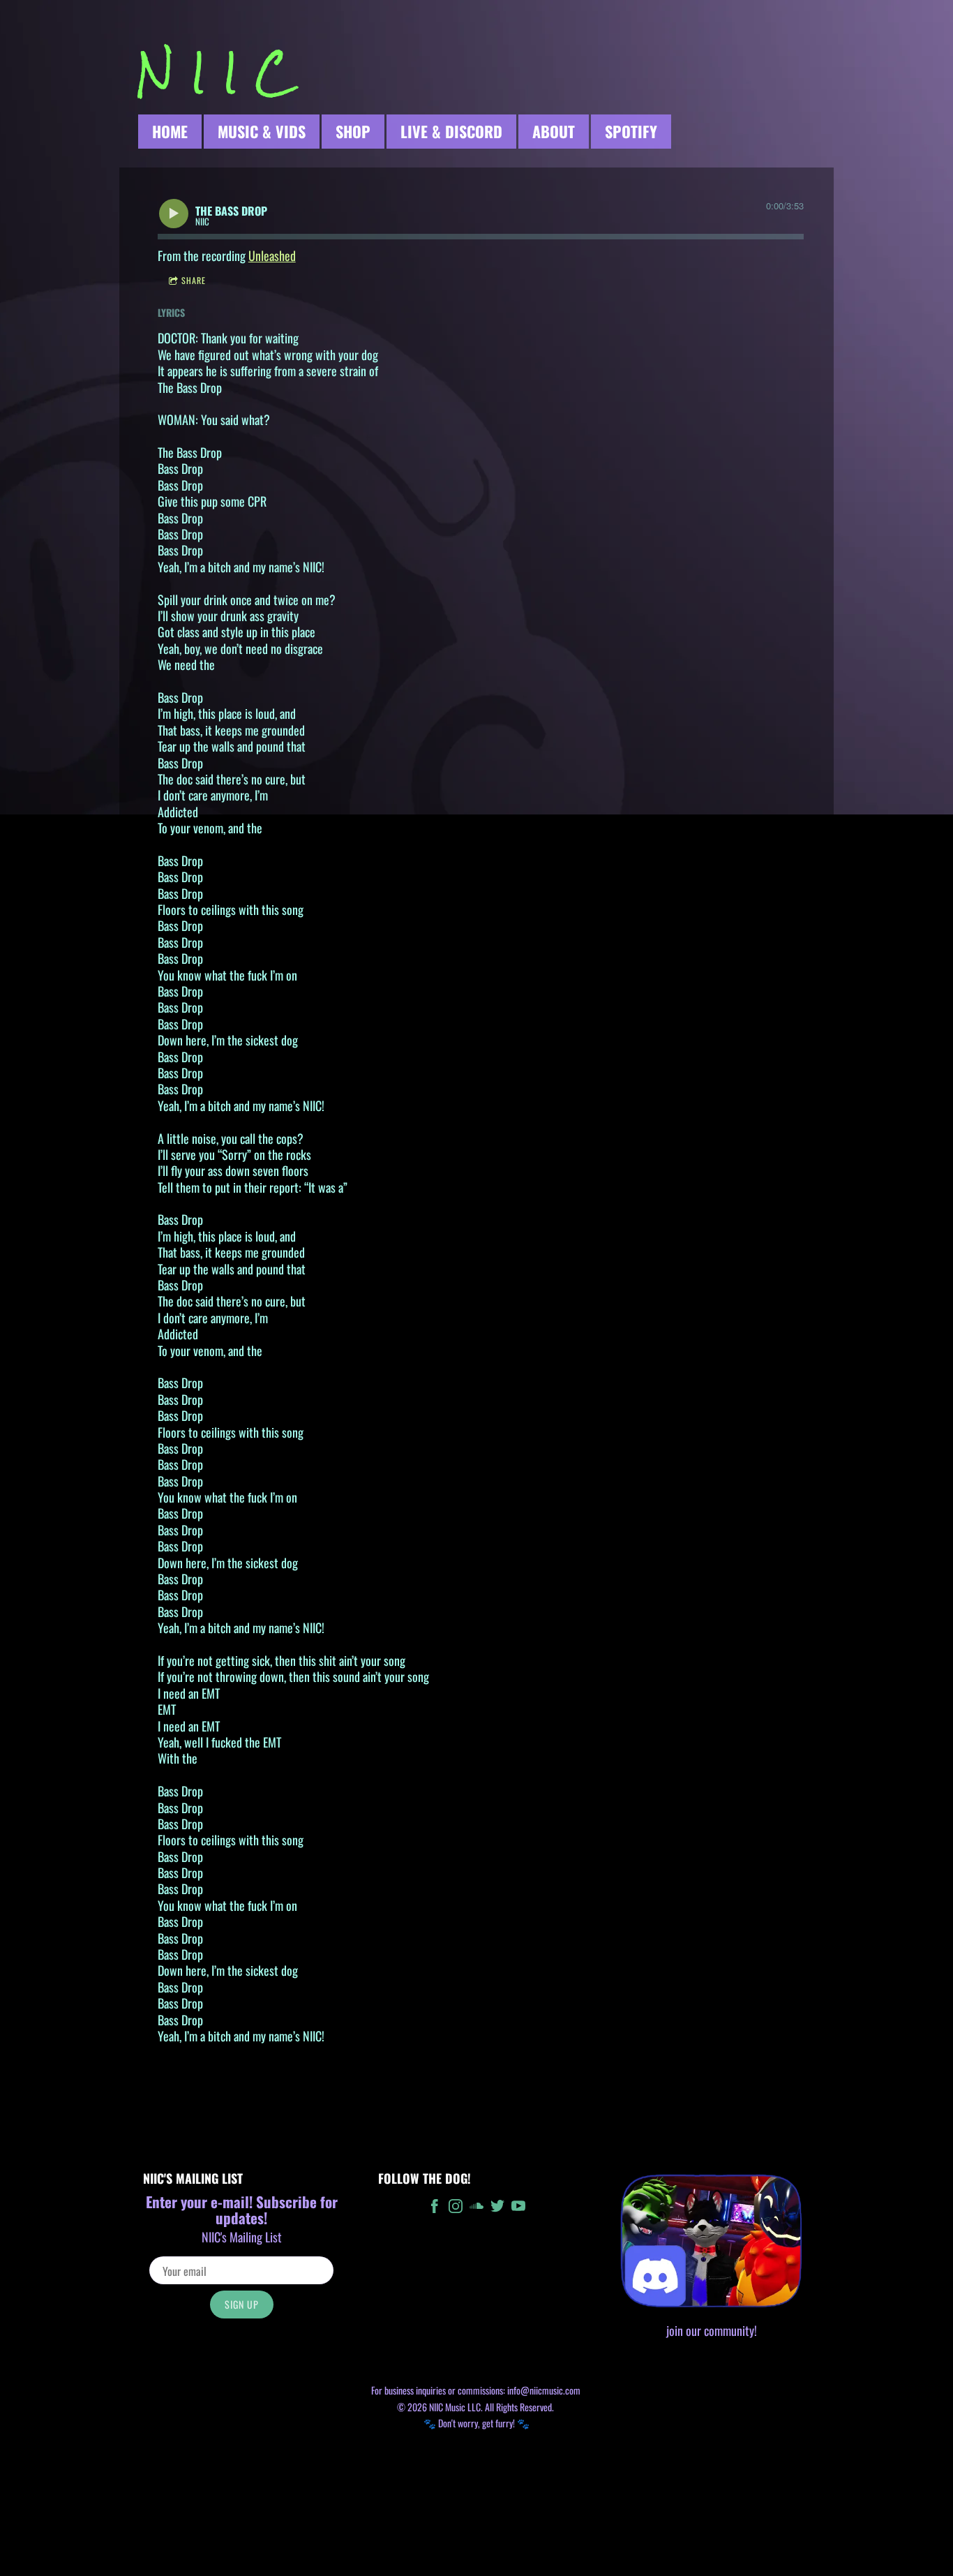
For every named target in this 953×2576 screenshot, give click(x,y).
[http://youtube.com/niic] (518, 2208)
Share (194, 280)
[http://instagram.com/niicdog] (456, 2208)
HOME (170, 131)
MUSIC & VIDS (262, 131)
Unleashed (272, 255)
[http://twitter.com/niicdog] (497, 2208)
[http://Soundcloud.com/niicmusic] (476, 2208)
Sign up (242, 2304)
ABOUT (554, 131)
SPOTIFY (631, 131)
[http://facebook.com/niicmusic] (435, 2208)
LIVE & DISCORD (451, 131)
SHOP (353, 131)
